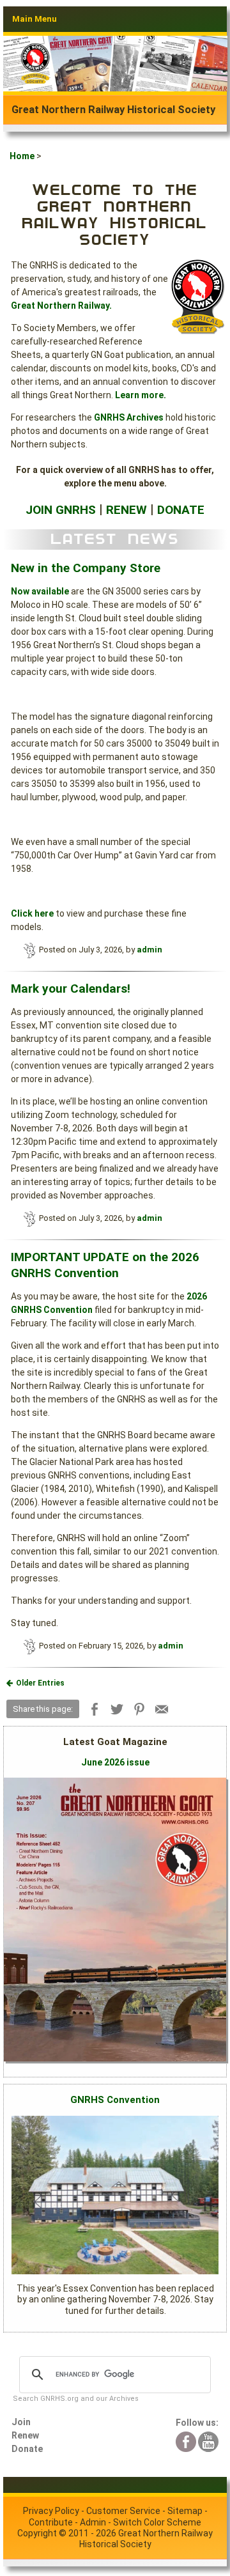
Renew (25, 2435)
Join (21, 2422)
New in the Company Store (86, 568)
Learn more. (141, 395)
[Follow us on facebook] (186, 2440)
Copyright (37, 2533)
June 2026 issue (115, 1762)
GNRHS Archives (129, 417)
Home (22, 156)
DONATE (181, 510)
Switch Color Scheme (157, 2522)
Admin (93, 2522)
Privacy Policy (51, 2511)
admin (149, 950)
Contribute (51, 2522)
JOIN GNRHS (61, 510)
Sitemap (185, 2511)
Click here (32, 913)
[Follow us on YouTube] (208, 2440)
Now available (40, 591)
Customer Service (123, 2511)
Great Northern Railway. (61, 306)
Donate (27, 2449)
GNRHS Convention (115, 2100)
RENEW (126, 510)
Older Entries (40, 1683)
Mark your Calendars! (71, 989)
